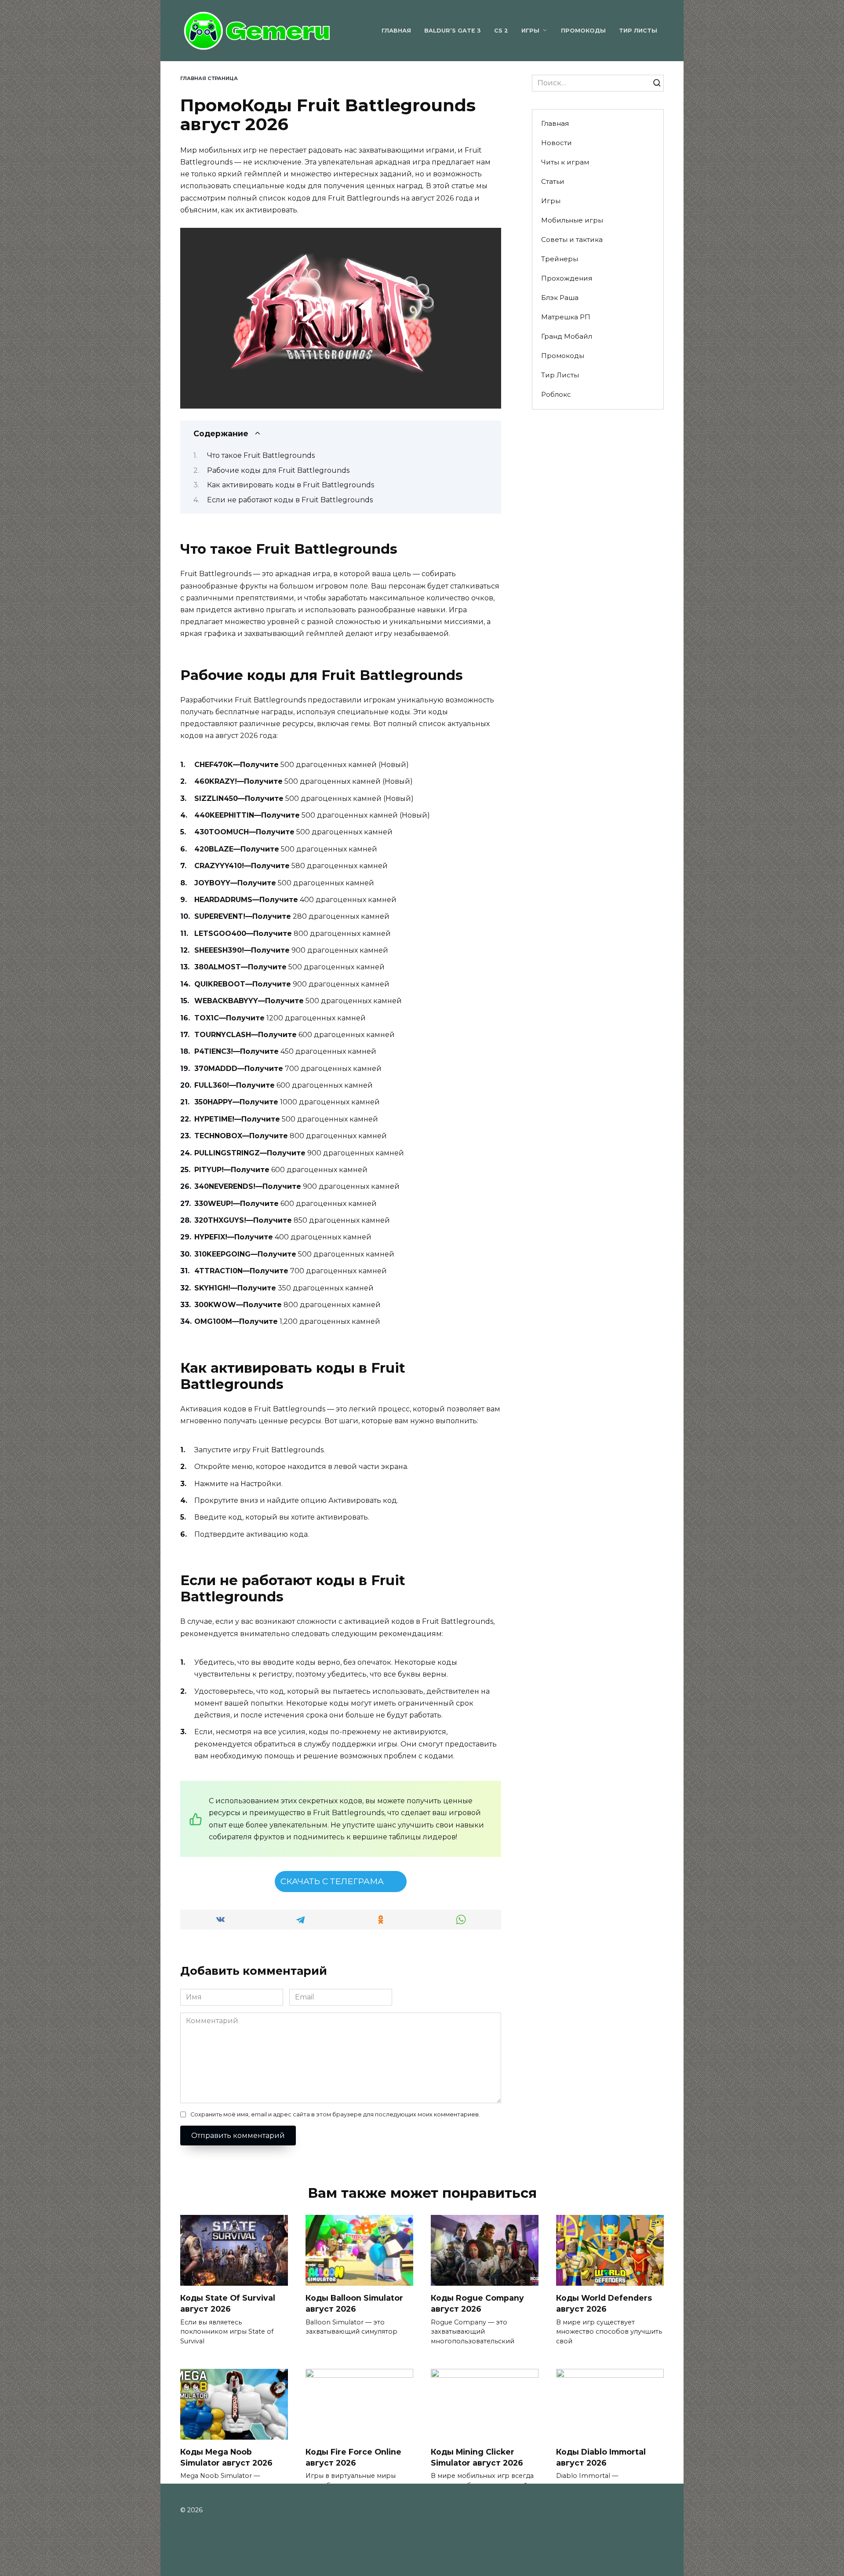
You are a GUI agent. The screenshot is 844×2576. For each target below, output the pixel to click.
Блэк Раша (560, 298)
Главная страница (209, 78)
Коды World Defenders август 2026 (604, 2303)
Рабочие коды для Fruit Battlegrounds (278, 470)
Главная (396, 31)
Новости (557, 143)
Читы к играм (565, 162)
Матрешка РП (566, 317)
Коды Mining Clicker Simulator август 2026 (477, 2457)
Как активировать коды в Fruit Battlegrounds (291, 485)
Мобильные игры (572, 220)
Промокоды (583, 31)
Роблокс (556, 394)
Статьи (553, 181)
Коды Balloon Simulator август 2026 (354, 2303)
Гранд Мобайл (567, 336)
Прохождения (567, 278)
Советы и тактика (572, 239)
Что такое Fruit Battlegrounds (261, 455)
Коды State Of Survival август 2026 (228, 2303)
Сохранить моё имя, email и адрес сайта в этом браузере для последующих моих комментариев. (335, 2114)
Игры (530, 31)
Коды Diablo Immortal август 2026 (601, 2457)
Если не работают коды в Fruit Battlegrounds (290, 500)
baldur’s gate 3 (453, 31)
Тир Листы (638, 31)
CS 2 (501, 31)
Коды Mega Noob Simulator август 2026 (226, 2457)
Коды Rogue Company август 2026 (477, 2303)
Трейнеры (560, 259)
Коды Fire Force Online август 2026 (353, 2457)
